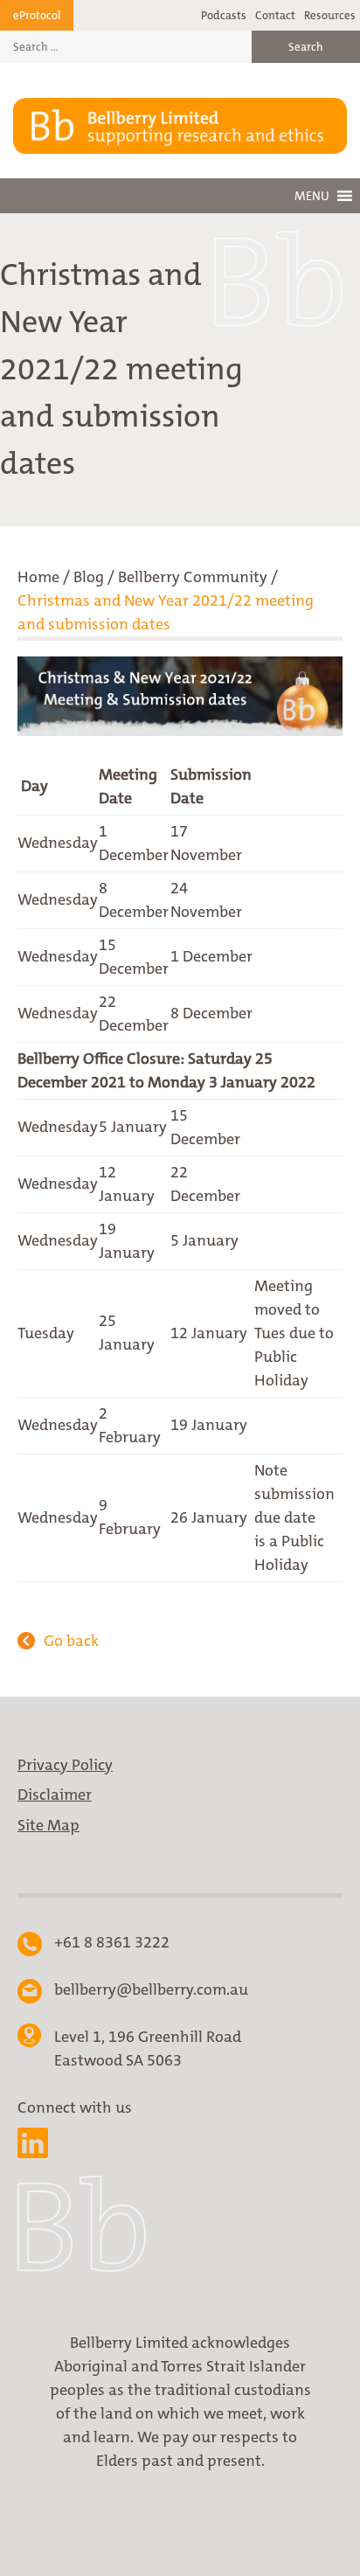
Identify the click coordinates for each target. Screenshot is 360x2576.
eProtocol (37, 15)
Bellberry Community (193, 577)
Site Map (48, 1825)
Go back (71, 1641)
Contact (275, 15)
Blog (89, 577)
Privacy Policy (65, 1765)
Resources (330, 15)
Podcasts (224, 15)
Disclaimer (55, 1795)
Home (38, 577)
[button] (312, 196)
